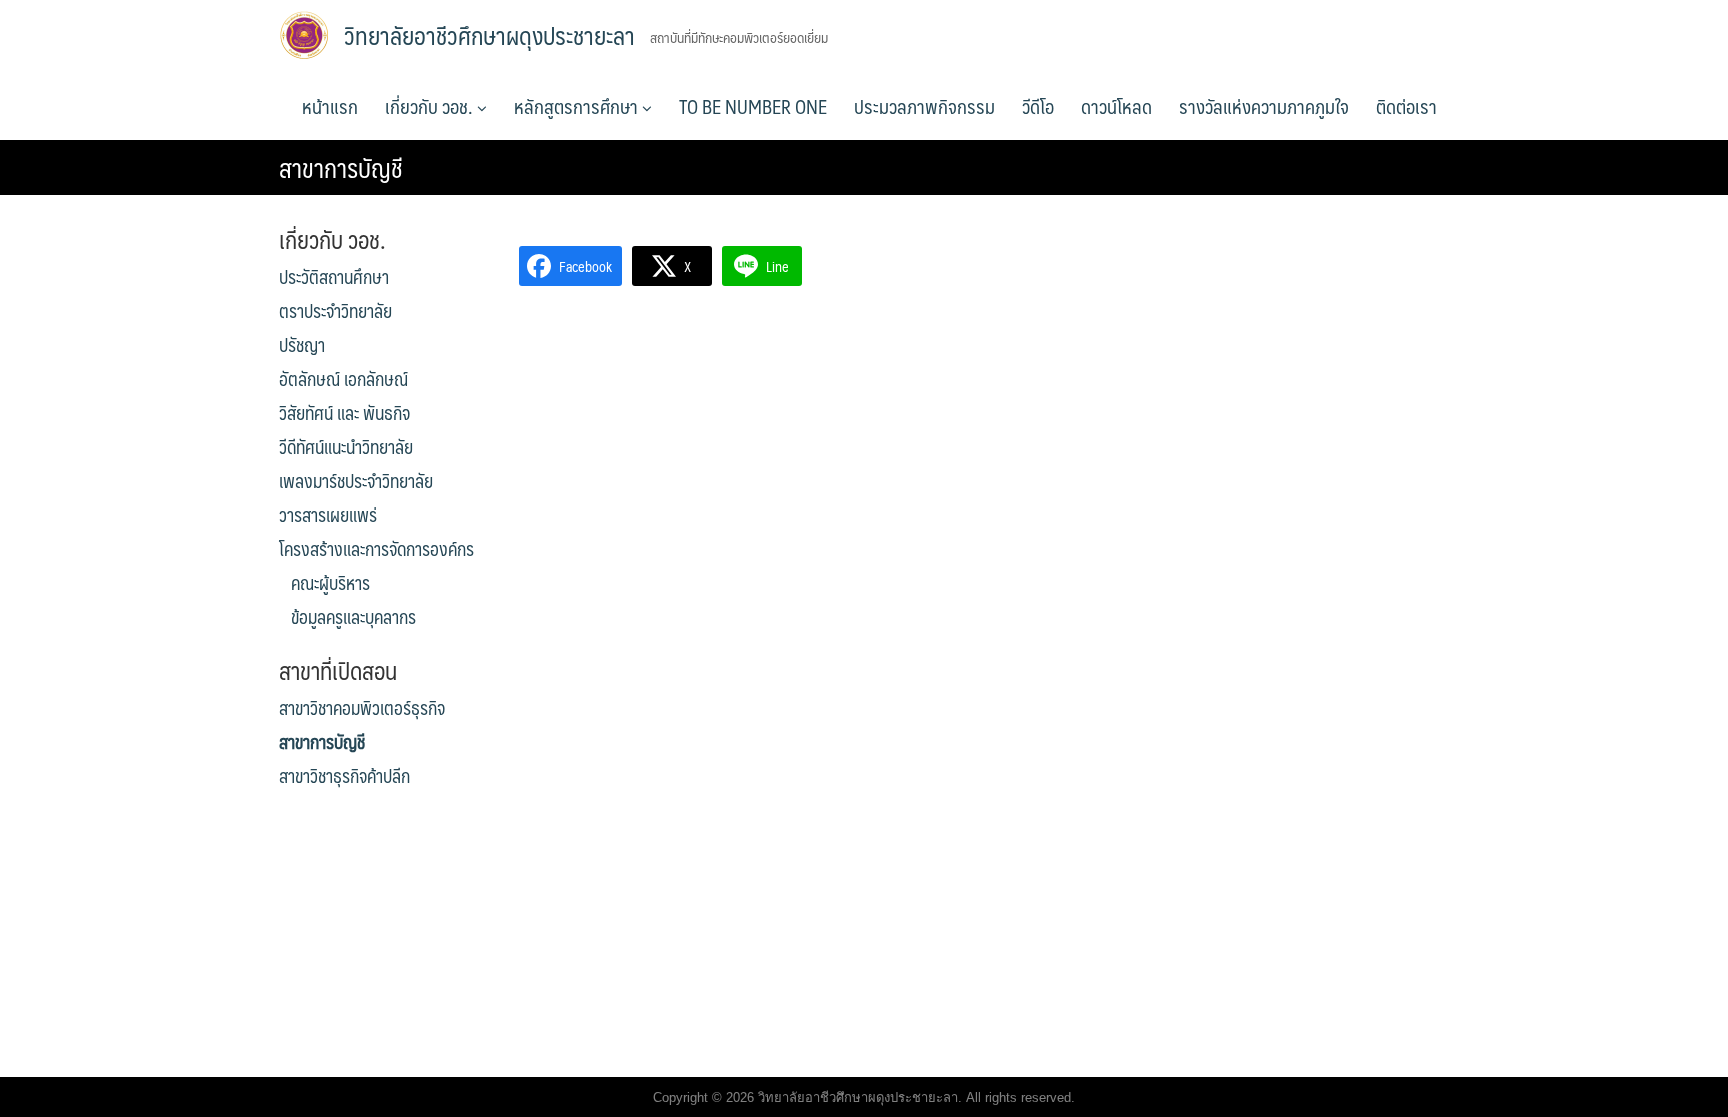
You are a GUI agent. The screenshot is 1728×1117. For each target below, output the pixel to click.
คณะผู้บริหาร (330, 583)
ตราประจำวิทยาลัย (335, 311)
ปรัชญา (302, 345)
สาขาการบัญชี (322, 742)
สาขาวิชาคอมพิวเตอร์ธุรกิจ (362, 708)
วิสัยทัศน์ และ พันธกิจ (344, 413)
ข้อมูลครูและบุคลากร (353, 617)
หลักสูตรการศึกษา (578, 106)
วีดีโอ (1038, 106)
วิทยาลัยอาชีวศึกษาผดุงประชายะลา (489, 35)
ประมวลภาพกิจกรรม (924, 106)
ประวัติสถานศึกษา (334, 277)
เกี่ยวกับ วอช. (431, 106)
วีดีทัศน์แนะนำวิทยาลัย (346, 447)
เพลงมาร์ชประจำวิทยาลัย (356, 481)
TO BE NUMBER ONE (753, 106)
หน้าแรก (330, 106)
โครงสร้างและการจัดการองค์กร (376, 549)
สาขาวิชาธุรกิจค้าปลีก (344, 776)
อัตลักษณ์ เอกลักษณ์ (343, 379)
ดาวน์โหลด (1116, 106)
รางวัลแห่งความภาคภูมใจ (1264, 106)
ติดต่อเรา (1406, 106)
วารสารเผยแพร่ (328, 515)
